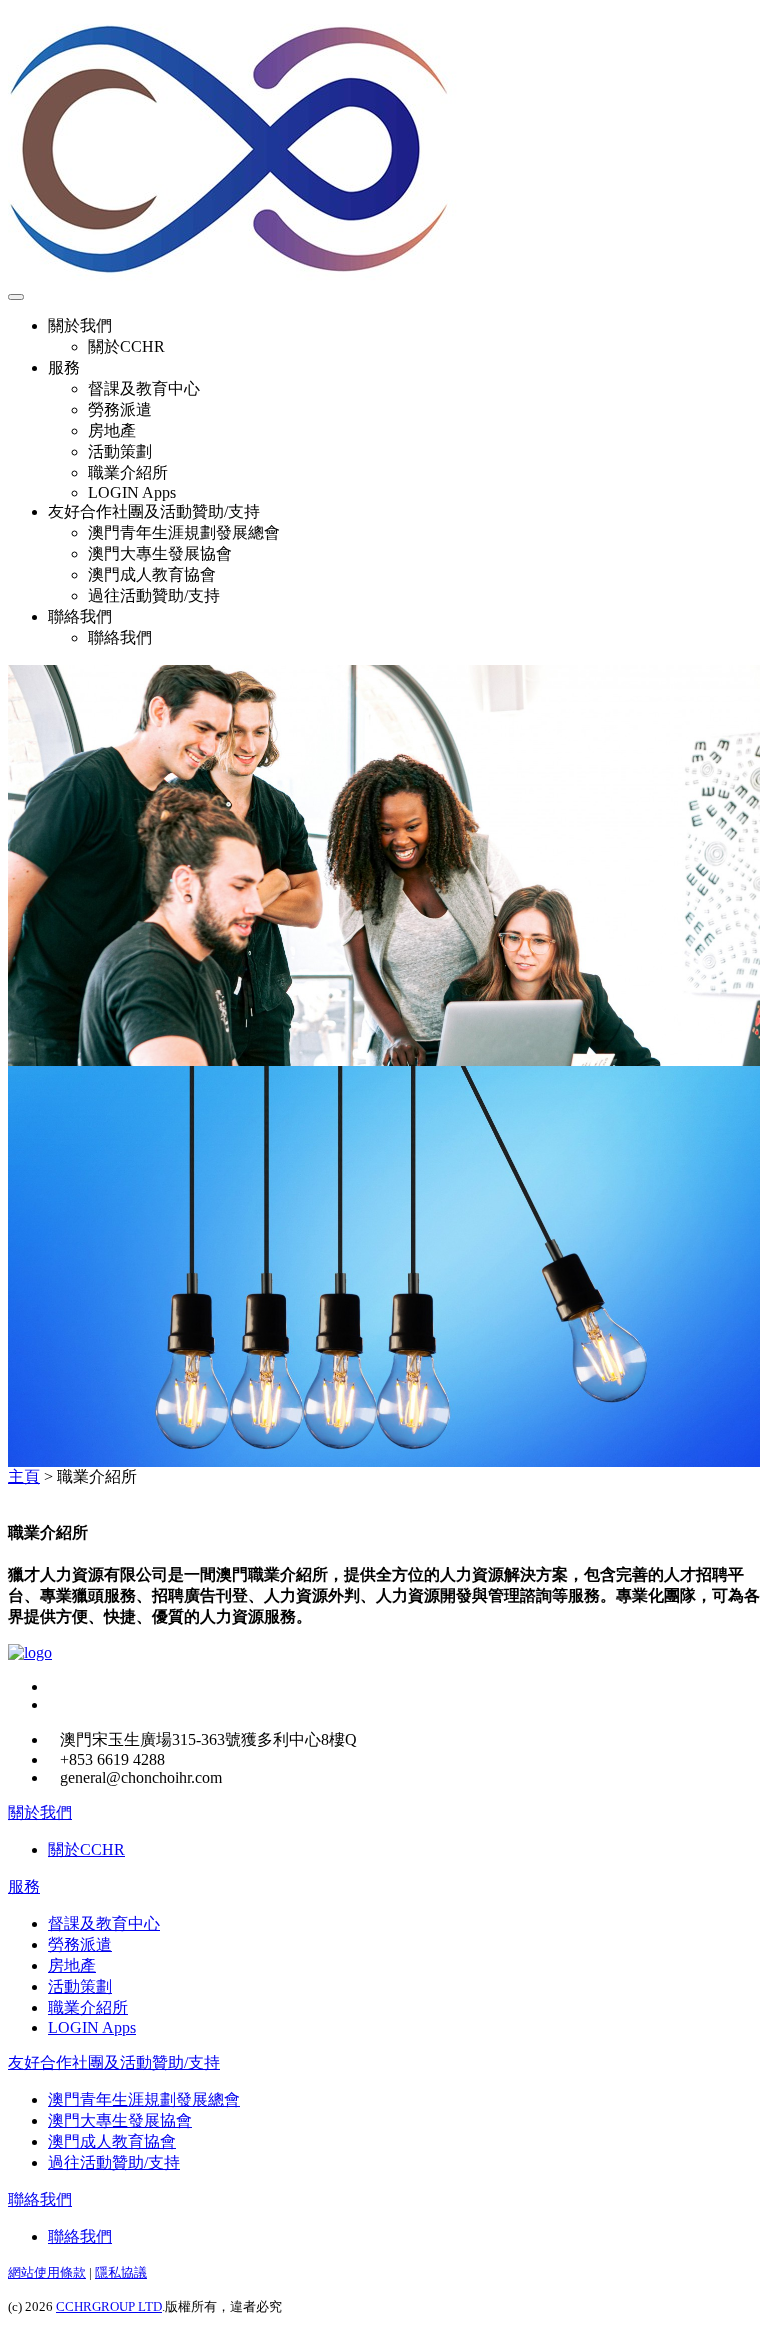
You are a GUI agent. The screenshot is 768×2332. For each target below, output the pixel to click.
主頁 (24, 1476)
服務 (24, 1886)
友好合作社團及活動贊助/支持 (114, 2062)
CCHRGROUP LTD (109, 2306)
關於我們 (40, 1812)
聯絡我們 (40, 2199)
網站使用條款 (47, 2272)
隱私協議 (121, 2272)
